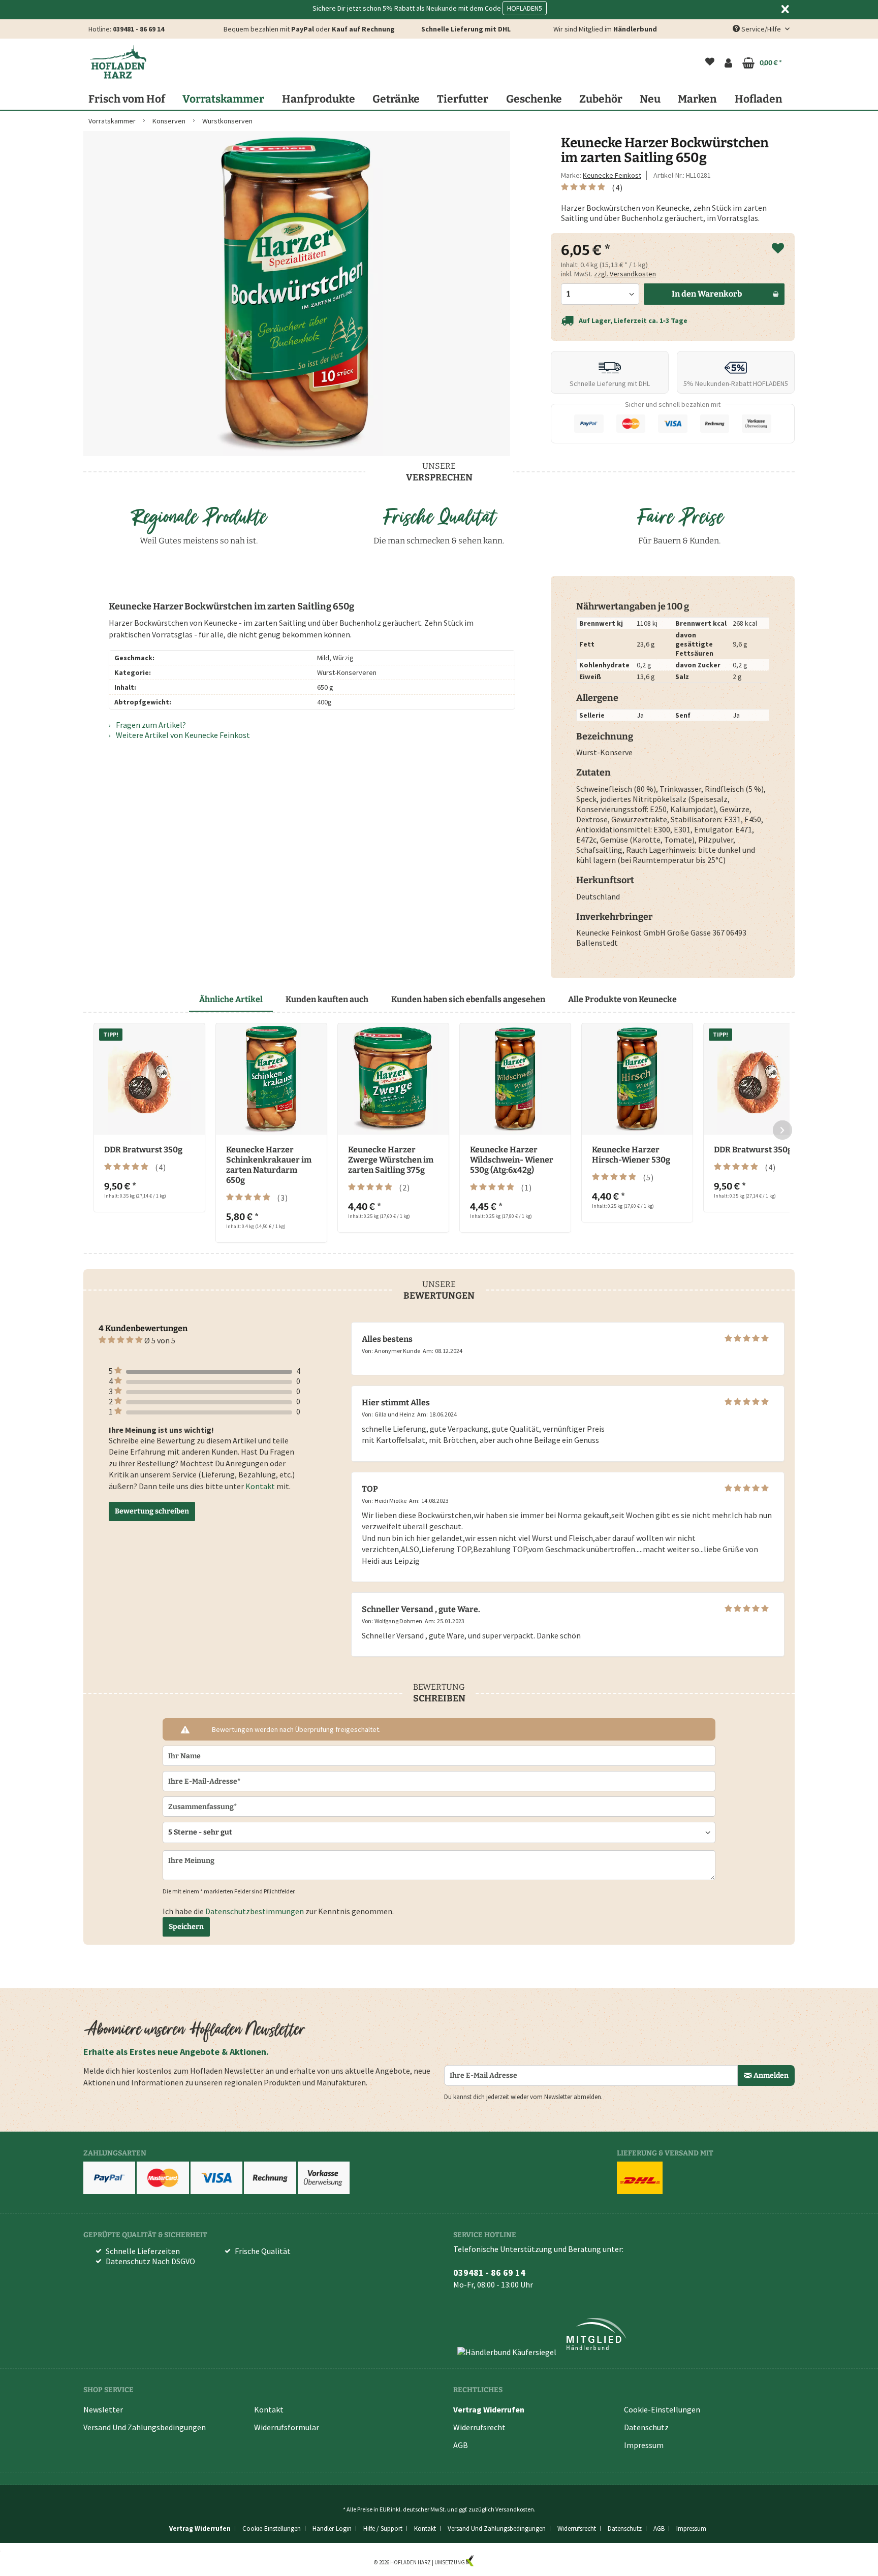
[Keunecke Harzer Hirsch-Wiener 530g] (637, 1079)
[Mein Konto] (728, 63)
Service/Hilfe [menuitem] (761, 29)
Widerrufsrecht (479, 2427)
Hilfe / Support (383, 2529)
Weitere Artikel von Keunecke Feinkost (182, 735)
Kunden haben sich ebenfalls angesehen (468, 999)
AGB (461, 2445)
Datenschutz (646, 2427)
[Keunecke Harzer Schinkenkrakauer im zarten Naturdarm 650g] (271, 1079)
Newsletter (103, 2409)
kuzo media (489, 2562)
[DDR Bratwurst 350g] (149, 1079)
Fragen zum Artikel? (150, 725)
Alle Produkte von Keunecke (622, 999)
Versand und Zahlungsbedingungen (145, 2427)
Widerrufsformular (287, 2427)
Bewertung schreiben (152, 1511)
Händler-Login (332, 2529)
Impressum (644, 2445)
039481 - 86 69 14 (138, 29)
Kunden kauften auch (327, 999)
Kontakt (260, 1486)
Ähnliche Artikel (231, 999)
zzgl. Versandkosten (625, 274)
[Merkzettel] (710, 63)
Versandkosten (515, 2509)
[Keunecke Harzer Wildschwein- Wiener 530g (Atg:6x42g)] (515, 1079)
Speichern (186, 1927)
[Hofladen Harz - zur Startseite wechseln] (118, 62)
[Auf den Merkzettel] (778, 249)
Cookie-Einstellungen (662, 2409)
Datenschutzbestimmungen (255, 1911)
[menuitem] (710, 63)
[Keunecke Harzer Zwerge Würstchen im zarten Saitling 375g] (393, 1079)
